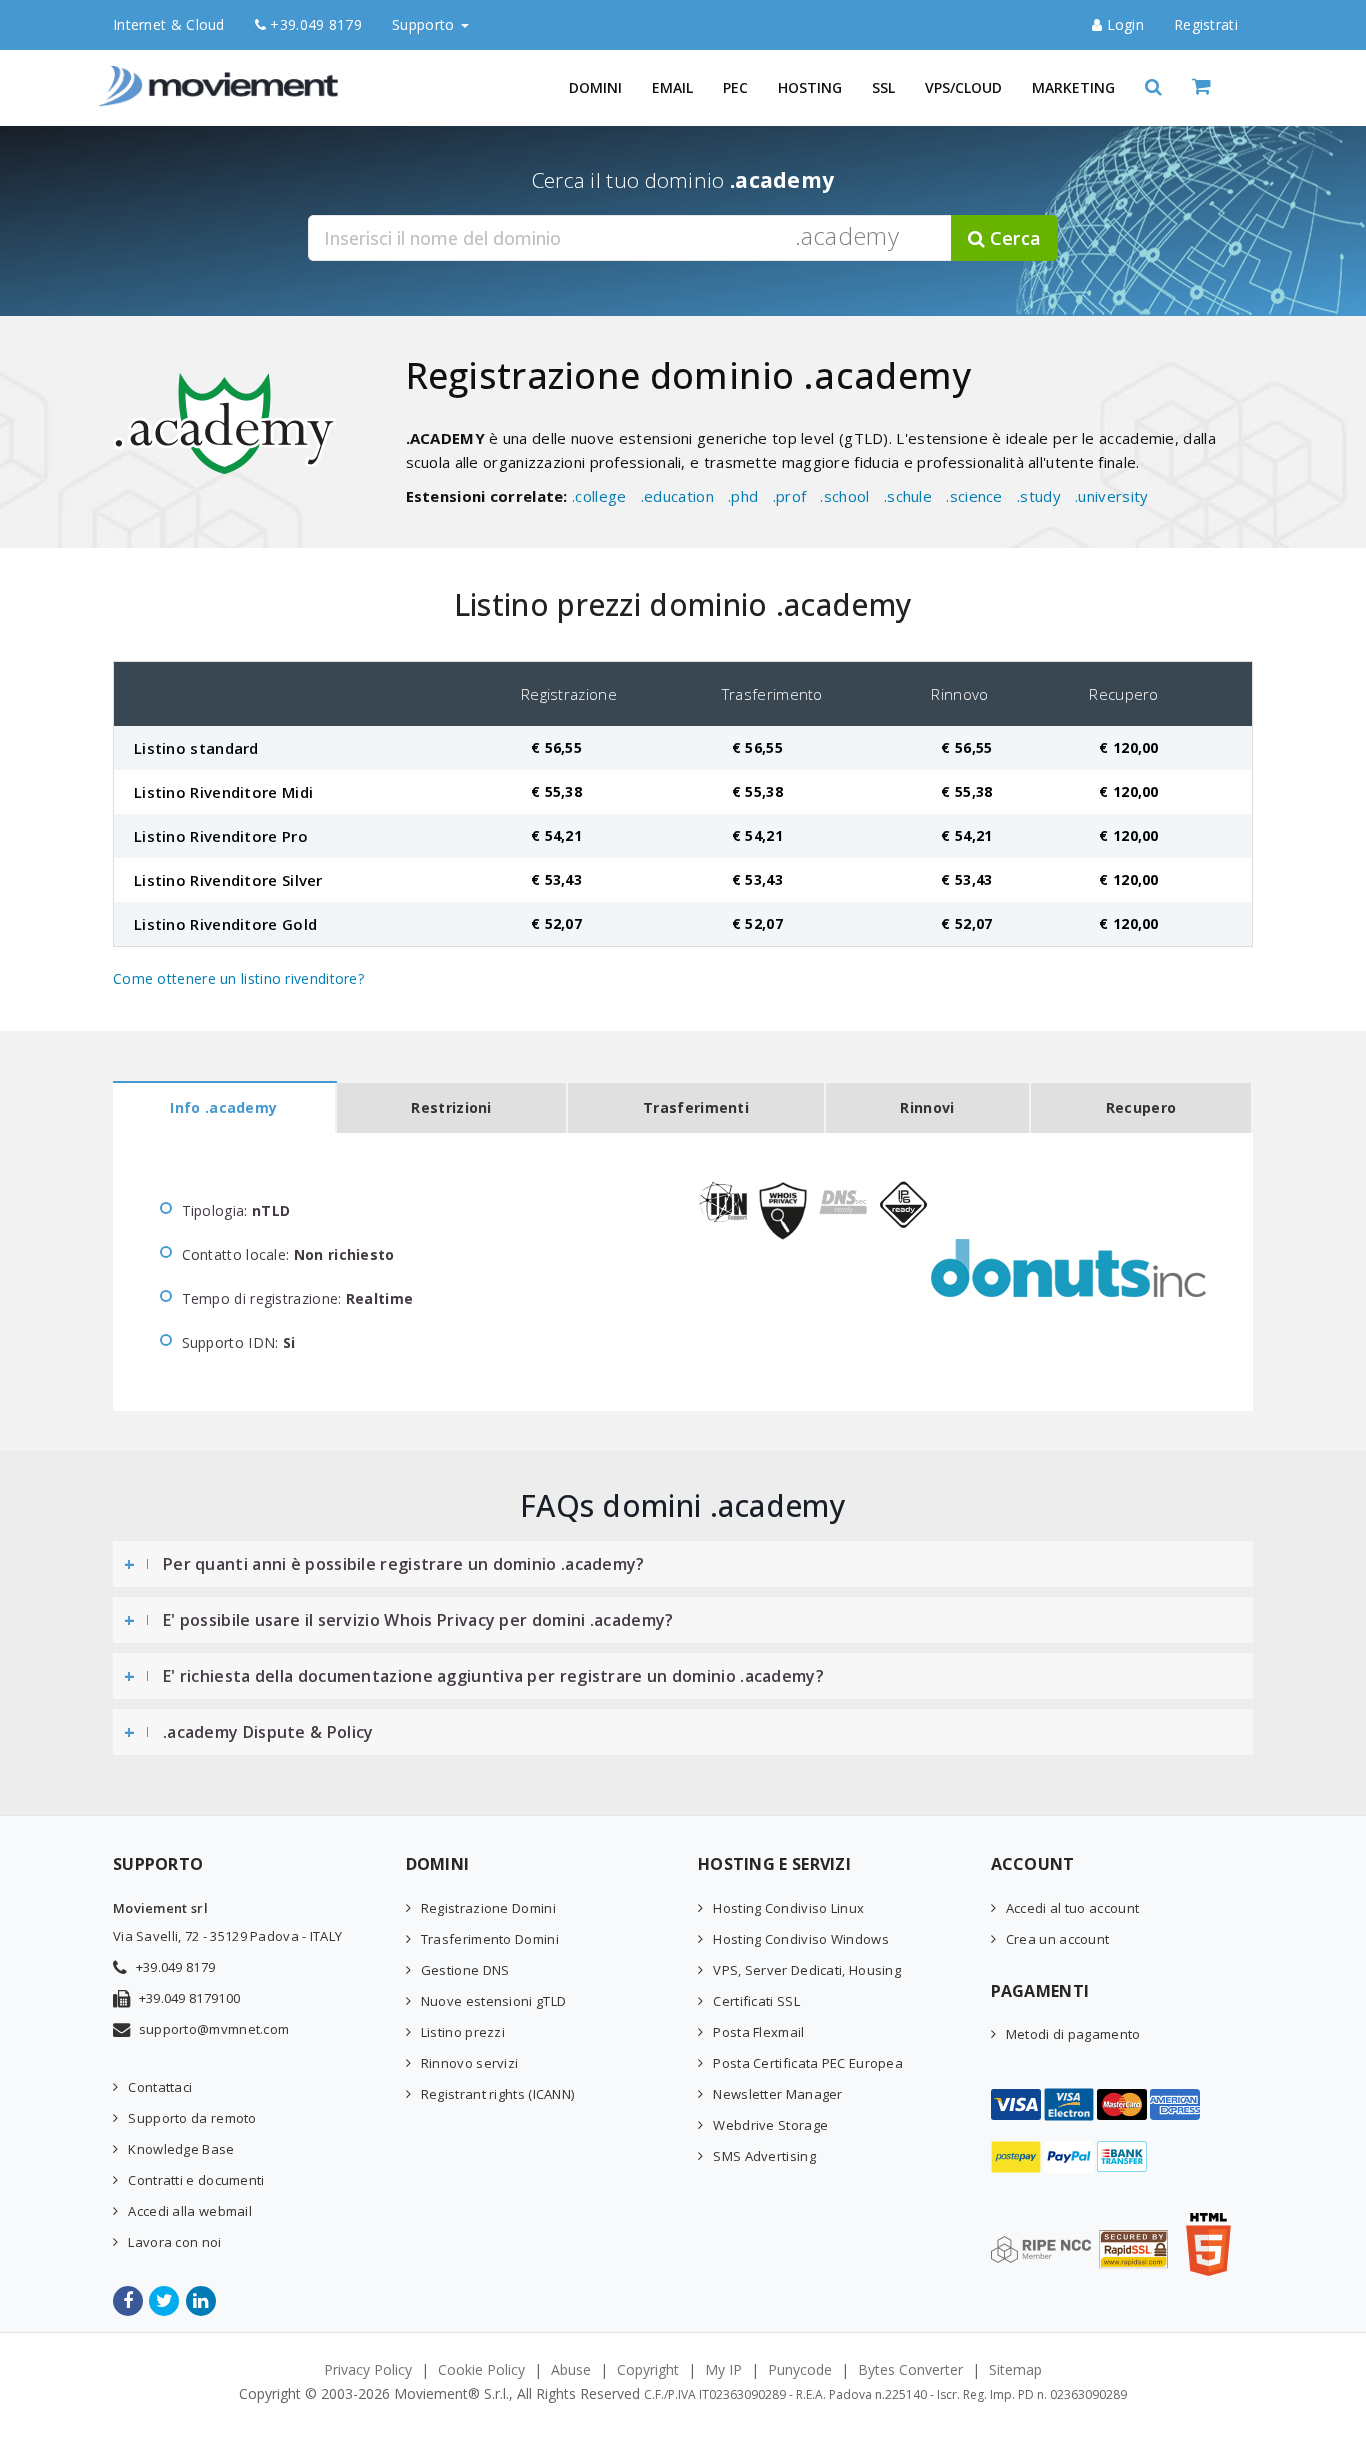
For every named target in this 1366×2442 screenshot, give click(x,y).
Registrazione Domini (488, 1908)
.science (974, 496)
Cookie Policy (481, 2369)
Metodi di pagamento (1073, 2034)
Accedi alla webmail (190, 2211)
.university (1111, 496)
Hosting (810, 87)
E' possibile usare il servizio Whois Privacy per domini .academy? (418, 1620)
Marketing (1073, 87)
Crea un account (1058, 1939)
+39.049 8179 (314, 24)
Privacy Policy (368, 2369)
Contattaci (160, 2087)
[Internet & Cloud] (223, 75)
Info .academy (223, 1107)
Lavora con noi (174, 2242)
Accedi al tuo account (1072, 1908)
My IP (723, 2369)
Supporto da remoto (192, 2118)
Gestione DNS (465, 1970)
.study (1039, 496)
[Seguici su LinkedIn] (202, 2301)
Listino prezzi (463, 2032)
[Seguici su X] (165, 2301)
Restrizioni (451, 1107)
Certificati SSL (756, 2001)
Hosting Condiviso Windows (801, 1939)
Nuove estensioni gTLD (493, 2001)
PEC (735, 87)
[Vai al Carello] (1222, 87)
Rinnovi (927, 1107)
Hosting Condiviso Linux (788, 1908)
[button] (1153, 87)
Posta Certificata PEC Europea (808, 2063)
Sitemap (1015, 2369)
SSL (883, 87)
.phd (743, 496)
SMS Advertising (764, 2156)
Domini (595, 87)
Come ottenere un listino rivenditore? (238, 978)
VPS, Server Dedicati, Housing (807, 1970)
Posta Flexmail (758, 2032)
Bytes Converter (910, 2369)
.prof (790, 496)
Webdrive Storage (770, 2125)
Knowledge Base (181, 2149)
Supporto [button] (425, 24)
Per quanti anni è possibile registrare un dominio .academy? (404, 1564)
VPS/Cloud (963, 87)
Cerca (1013, 238)
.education (677, 496)
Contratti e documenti (196, 2180)
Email (672, 87)
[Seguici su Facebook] (129, 2301)
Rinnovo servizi (470, 2063)
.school (844, 496)
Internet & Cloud (169, 24)
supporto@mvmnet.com (214, 2029)
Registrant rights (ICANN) (498, 2094)
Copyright (648, 2369)
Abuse (571, 2369)
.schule (908, 496)
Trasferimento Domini (490, 1939)
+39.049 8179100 (190, 1998)
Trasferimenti (696, 1107)
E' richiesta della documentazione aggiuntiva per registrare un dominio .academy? (493, 1676)
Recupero (1141, 1107)
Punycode (800, 2369)
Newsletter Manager (777, 2094)
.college (599, 496)
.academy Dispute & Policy (268, 1732)
